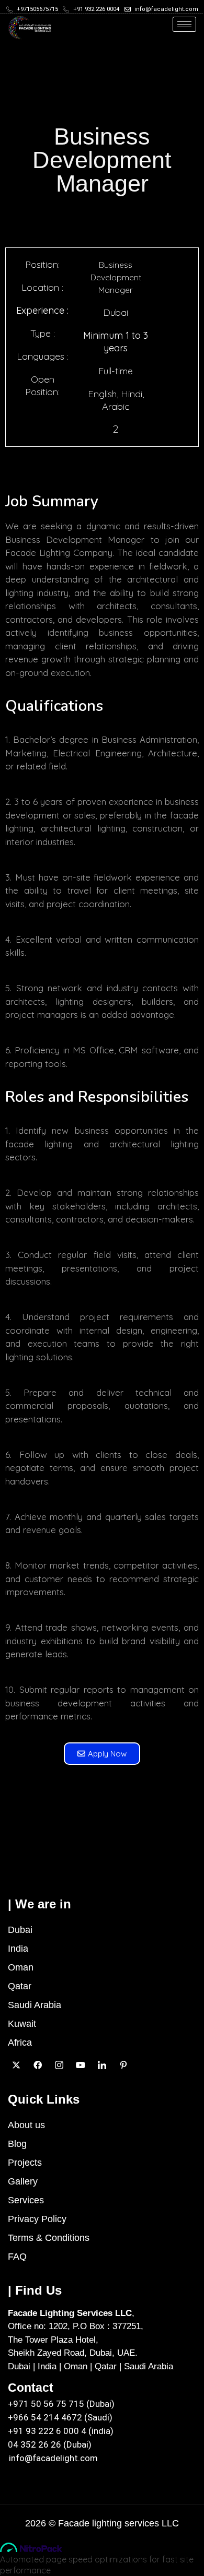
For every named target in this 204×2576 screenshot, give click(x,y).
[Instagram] (59, 2064)
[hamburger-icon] (184, 24)
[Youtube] (80, 2064)
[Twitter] (16, 2064)
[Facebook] (37, 2064)
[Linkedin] (102, 2064)
